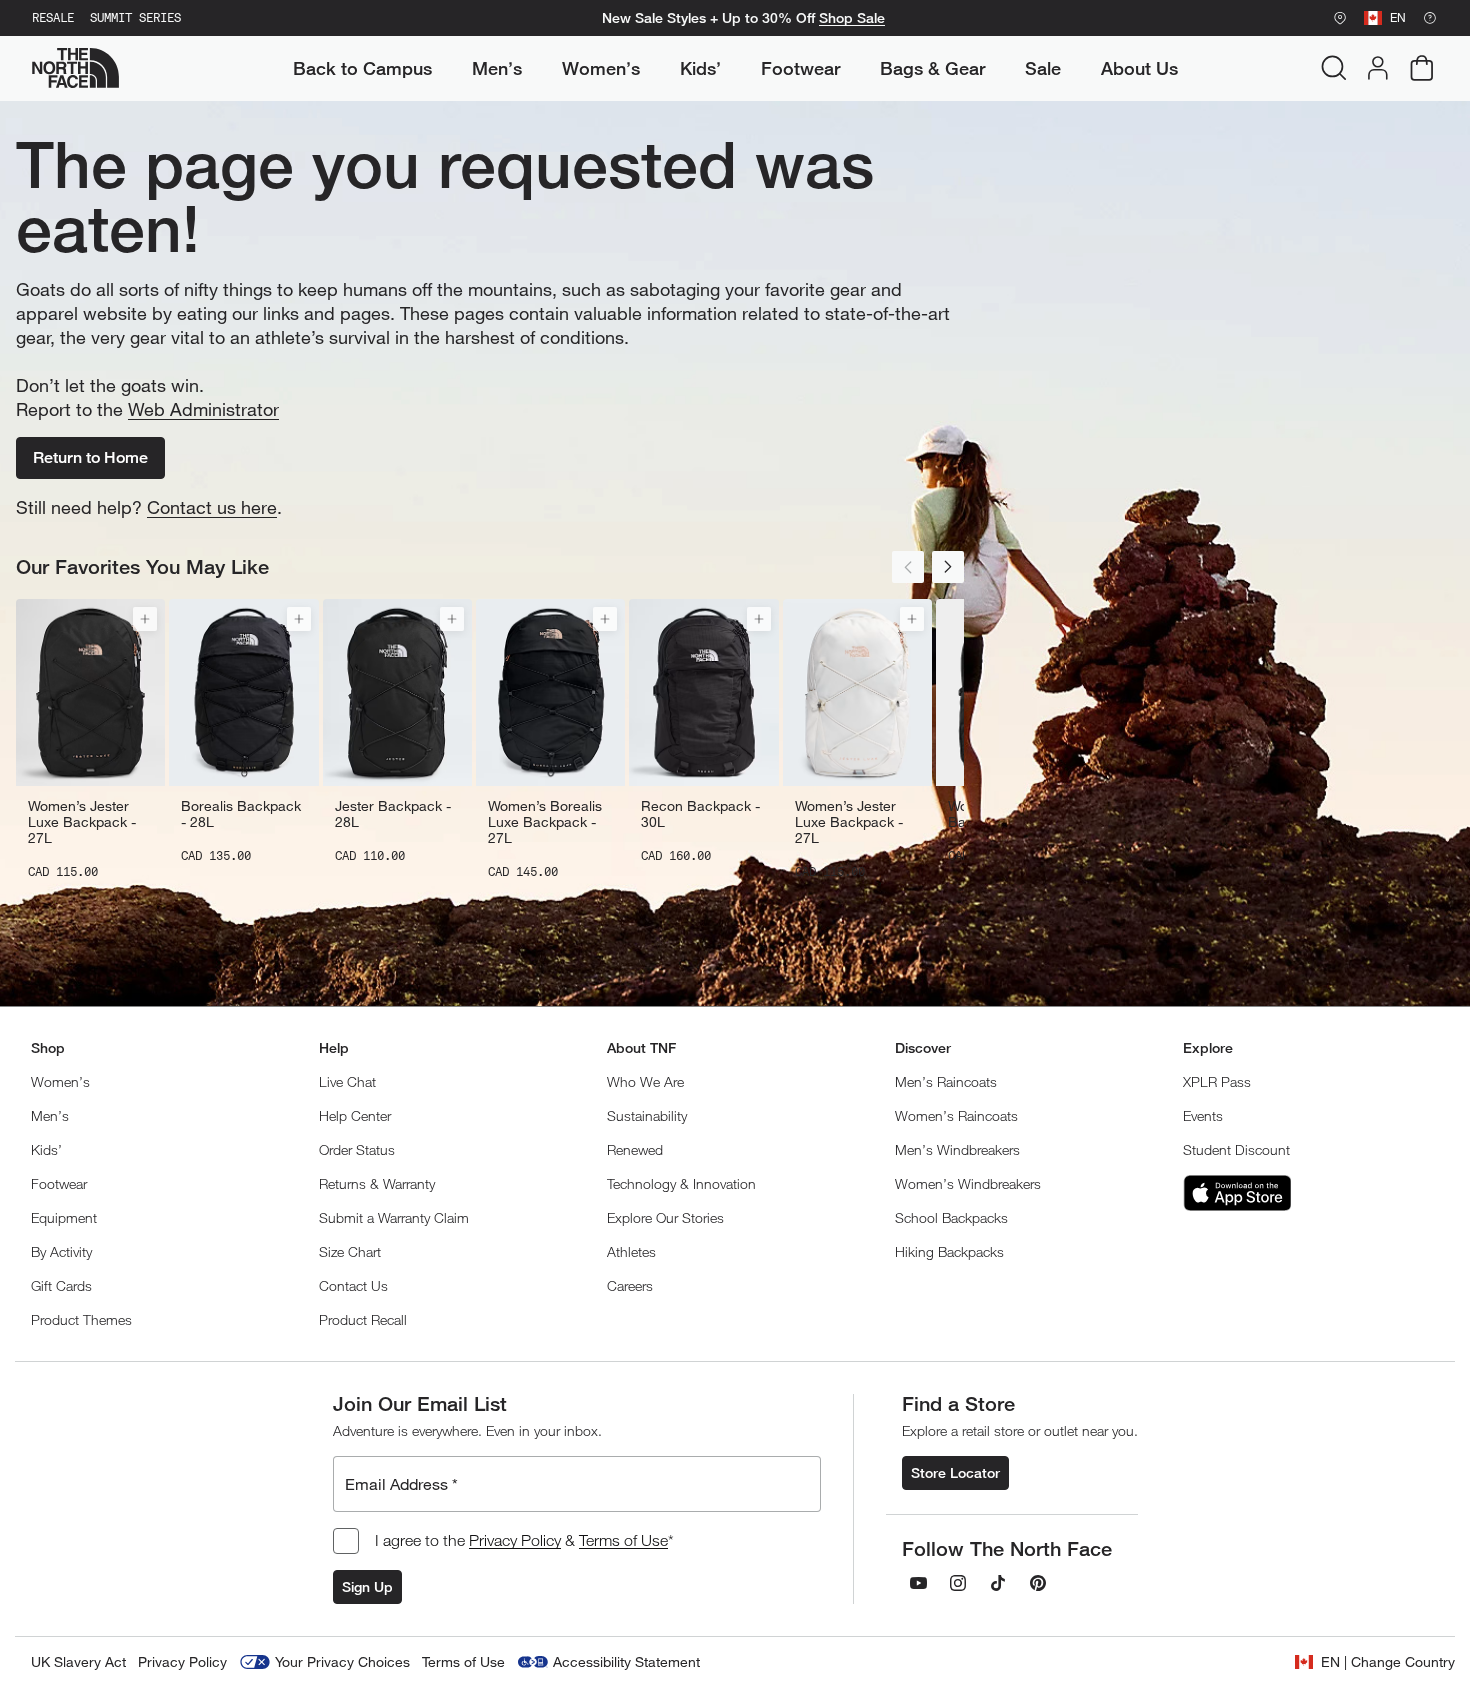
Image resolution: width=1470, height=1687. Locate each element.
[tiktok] (998, 1583)
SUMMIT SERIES (135, 18)
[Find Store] (1340, 18)
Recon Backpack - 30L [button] (700, 814)
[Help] (1430, 18)
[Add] (145, 619)
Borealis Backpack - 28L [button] (241, 814)
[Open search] (1334, 68)
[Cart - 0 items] (1422, 68)
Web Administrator (203, 409)
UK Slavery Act (78, 1661)
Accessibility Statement (626, 1661)
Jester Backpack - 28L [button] (393, 814)
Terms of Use (623, 1540)
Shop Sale (852, 18)
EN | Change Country (1388, 1661)
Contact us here (212, 507)
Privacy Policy (515, 1540)
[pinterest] (1038, 1583)
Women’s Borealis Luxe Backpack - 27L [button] (545, 822)
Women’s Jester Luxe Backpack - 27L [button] (82, 822)
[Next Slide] (948, 567)
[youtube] (918, 1583)
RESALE (53, 18)
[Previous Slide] (908, 567)
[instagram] (958, 1583)
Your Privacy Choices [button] (342, 1661)
